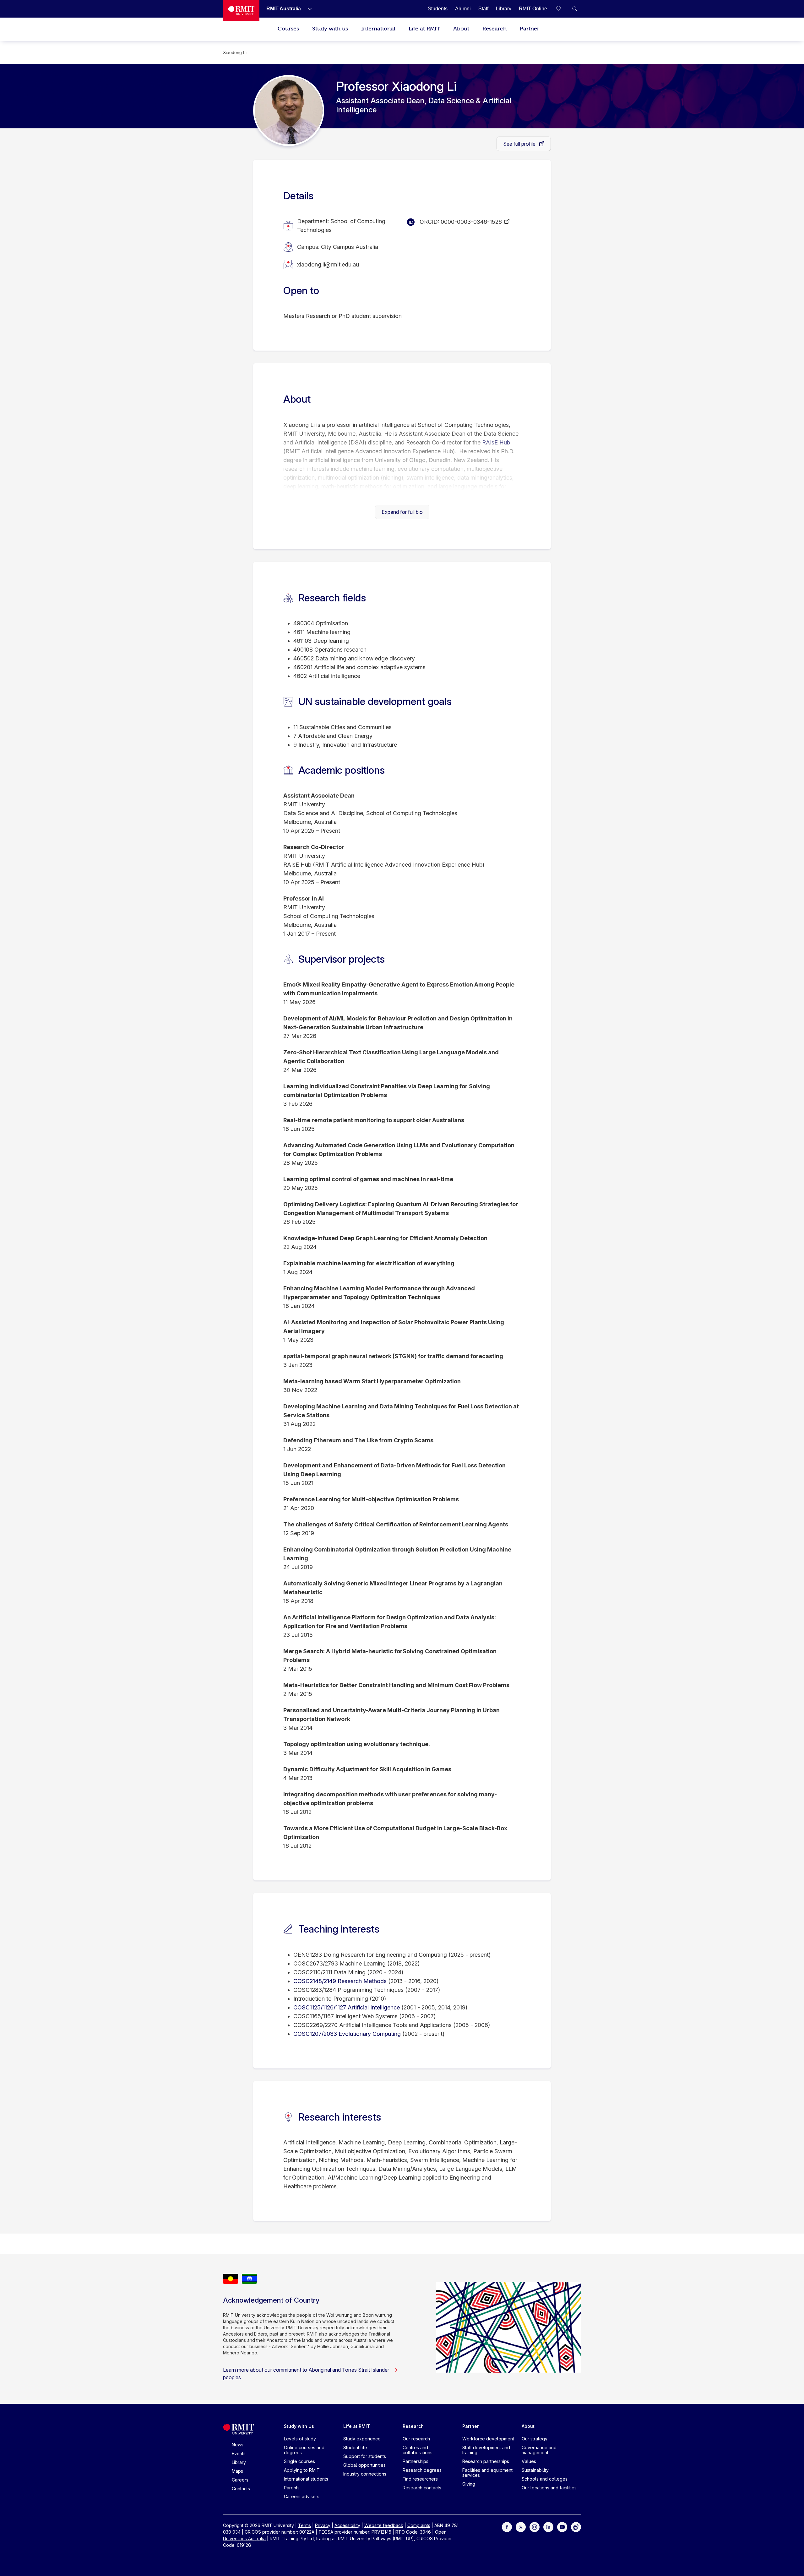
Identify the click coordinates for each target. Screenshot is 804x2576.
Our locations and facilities (549, 2488)
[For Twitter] (521, 2526)
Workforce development (488, 2439)
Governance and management (539, 2450)
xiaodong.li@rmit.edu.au (328, 264)
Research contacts (422, 2488)
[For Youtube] (562, 2526)
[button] (575, 9)
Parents (292, 2488)
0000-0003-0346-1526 (471, 222)
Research (494, 29)
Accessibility (347, 2525)
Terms (304, 2525)
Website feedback (384, 2525)
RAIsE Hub (496, 442)
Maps (237, 2471)
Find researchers (420, 2479)
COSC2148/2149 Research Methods (340, 1981)
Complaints (419, 2525)
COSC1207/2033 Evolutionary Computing (347, 2034)
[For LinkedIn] (548, 2526)
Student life (355, 2447)
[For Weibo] (576, 2526)
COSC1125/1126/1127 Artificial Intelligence (347, 2007)
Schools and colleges (545, 2479)
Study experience (362, 2439)
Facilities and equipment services (487, 2473)
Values (529, 2461)
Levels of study (300, 2439)
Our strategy (535, 2439)
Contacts (241, 2489)
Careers (240, 2480)
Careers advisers (302, 2496)
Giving (469, 2484)
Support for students (365, 2456)
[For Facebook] (507, 2526)
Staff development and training (486, 2450)
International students (306, 2479)
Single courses (299, 2461)
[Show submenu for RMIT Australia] (307, 9)
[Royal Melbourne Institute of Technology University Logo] (241, 11)
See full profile (520, 144)
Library (239, 2462)
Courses (288, 29)
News (238, 2445)
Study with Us (299, 2426)
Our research (416, 2439)
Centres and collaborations (418, 2450)
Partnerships (416, 2461)
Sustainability (535, 2470)
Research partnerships (486, 2461)
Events (239, 2453)
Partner (530, 29)
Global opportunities (364, 2465)
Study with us (330, 29)
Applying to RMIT (302, 2470)
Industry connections (365, 2474)
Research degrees (422, 2470)
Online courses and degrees (304, 2450)
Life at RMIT (424, 29)
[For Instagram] (535, 2526)
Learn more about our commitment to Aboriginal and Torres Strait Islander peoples (306, 2374)
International (378, 29)
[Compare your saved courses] (562, 9)
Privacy (323, 2525)
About (461, 29)
